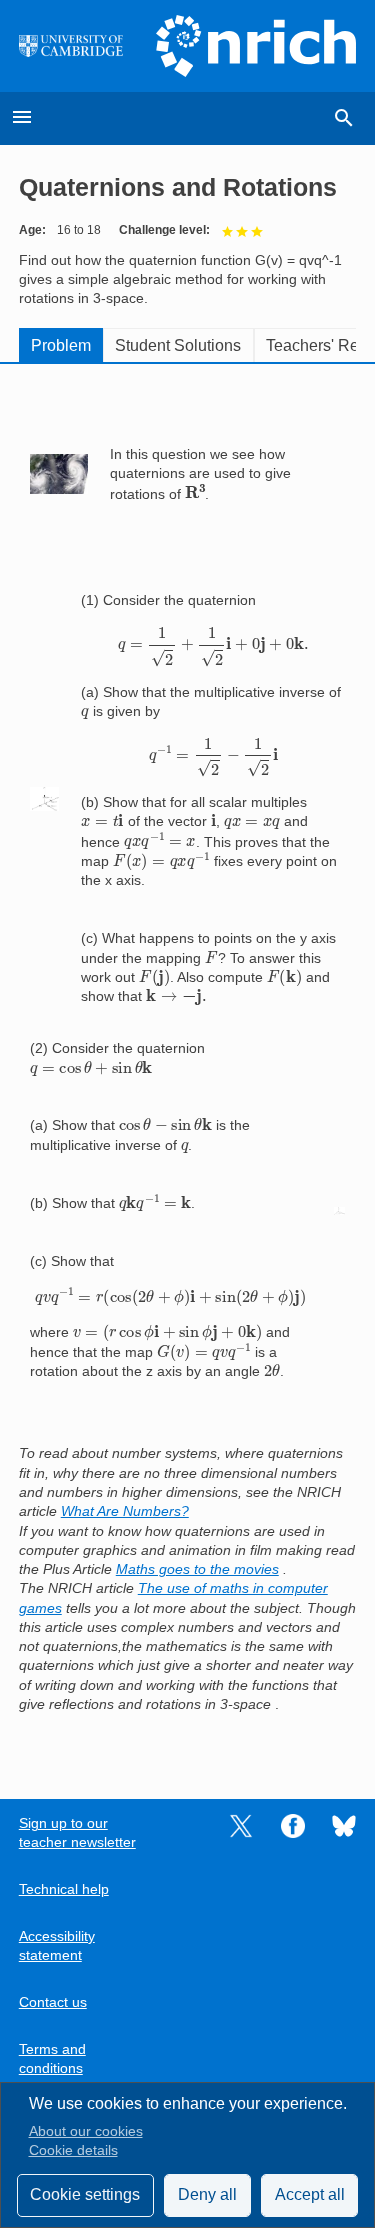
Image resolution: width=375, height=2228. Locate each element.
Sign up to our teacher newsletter (77, 1833)
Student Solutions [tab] (178, 345)
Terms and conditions (52, 2059)
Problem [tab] (61, 345)
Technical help (64, 1889)
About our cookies (86, 2131)
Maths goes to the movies (197, 1569)
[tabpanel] (188, 1067)
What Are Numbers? (125, 1511)
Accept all (310, 2194)
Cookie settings (85, 2194)
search (344, 118)
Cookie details (73, 2150)
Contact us (53, 2002)
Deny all (207, 2194)
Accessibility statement (57, 1946)
